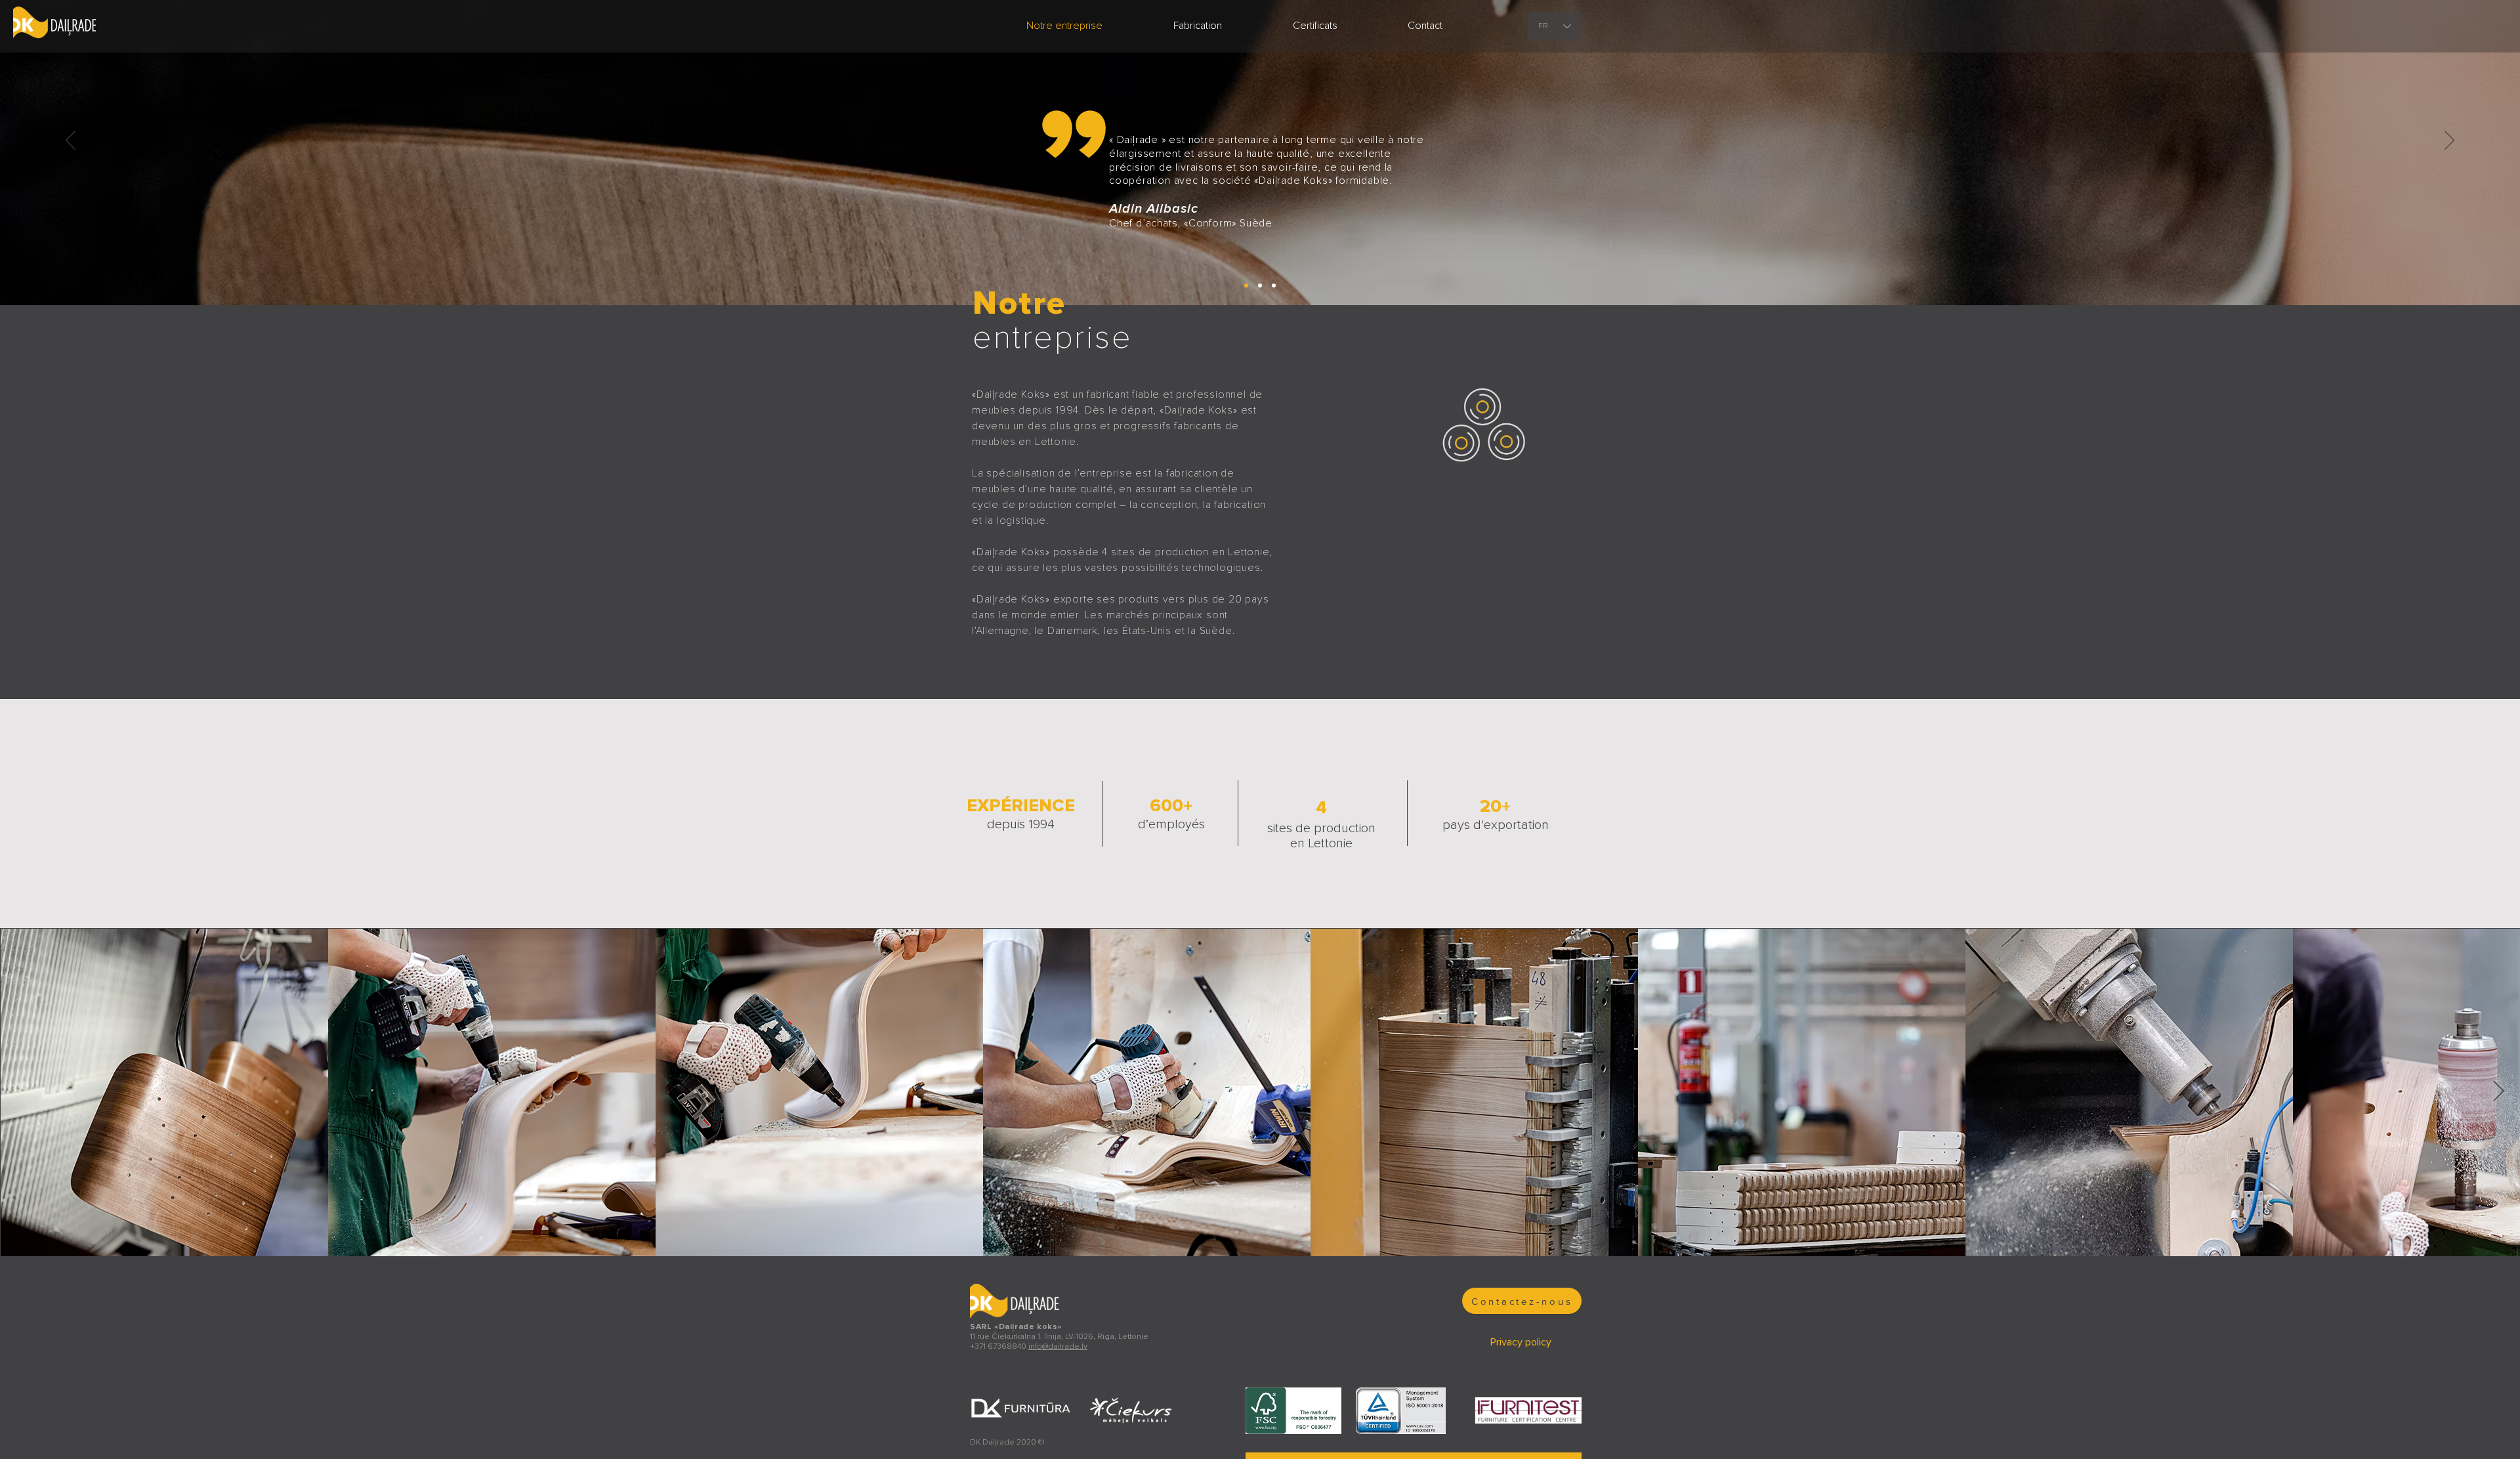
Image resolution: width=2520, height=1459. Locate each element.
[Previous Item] (22, 1092)
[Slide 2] (1246, 285)
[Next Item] (2498, 1092)
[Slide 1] (1260, 285)
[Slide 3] (1274, 285)
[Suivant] (2449, 141)
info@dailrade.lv (1058, 1346)
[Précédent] (71, 141)
